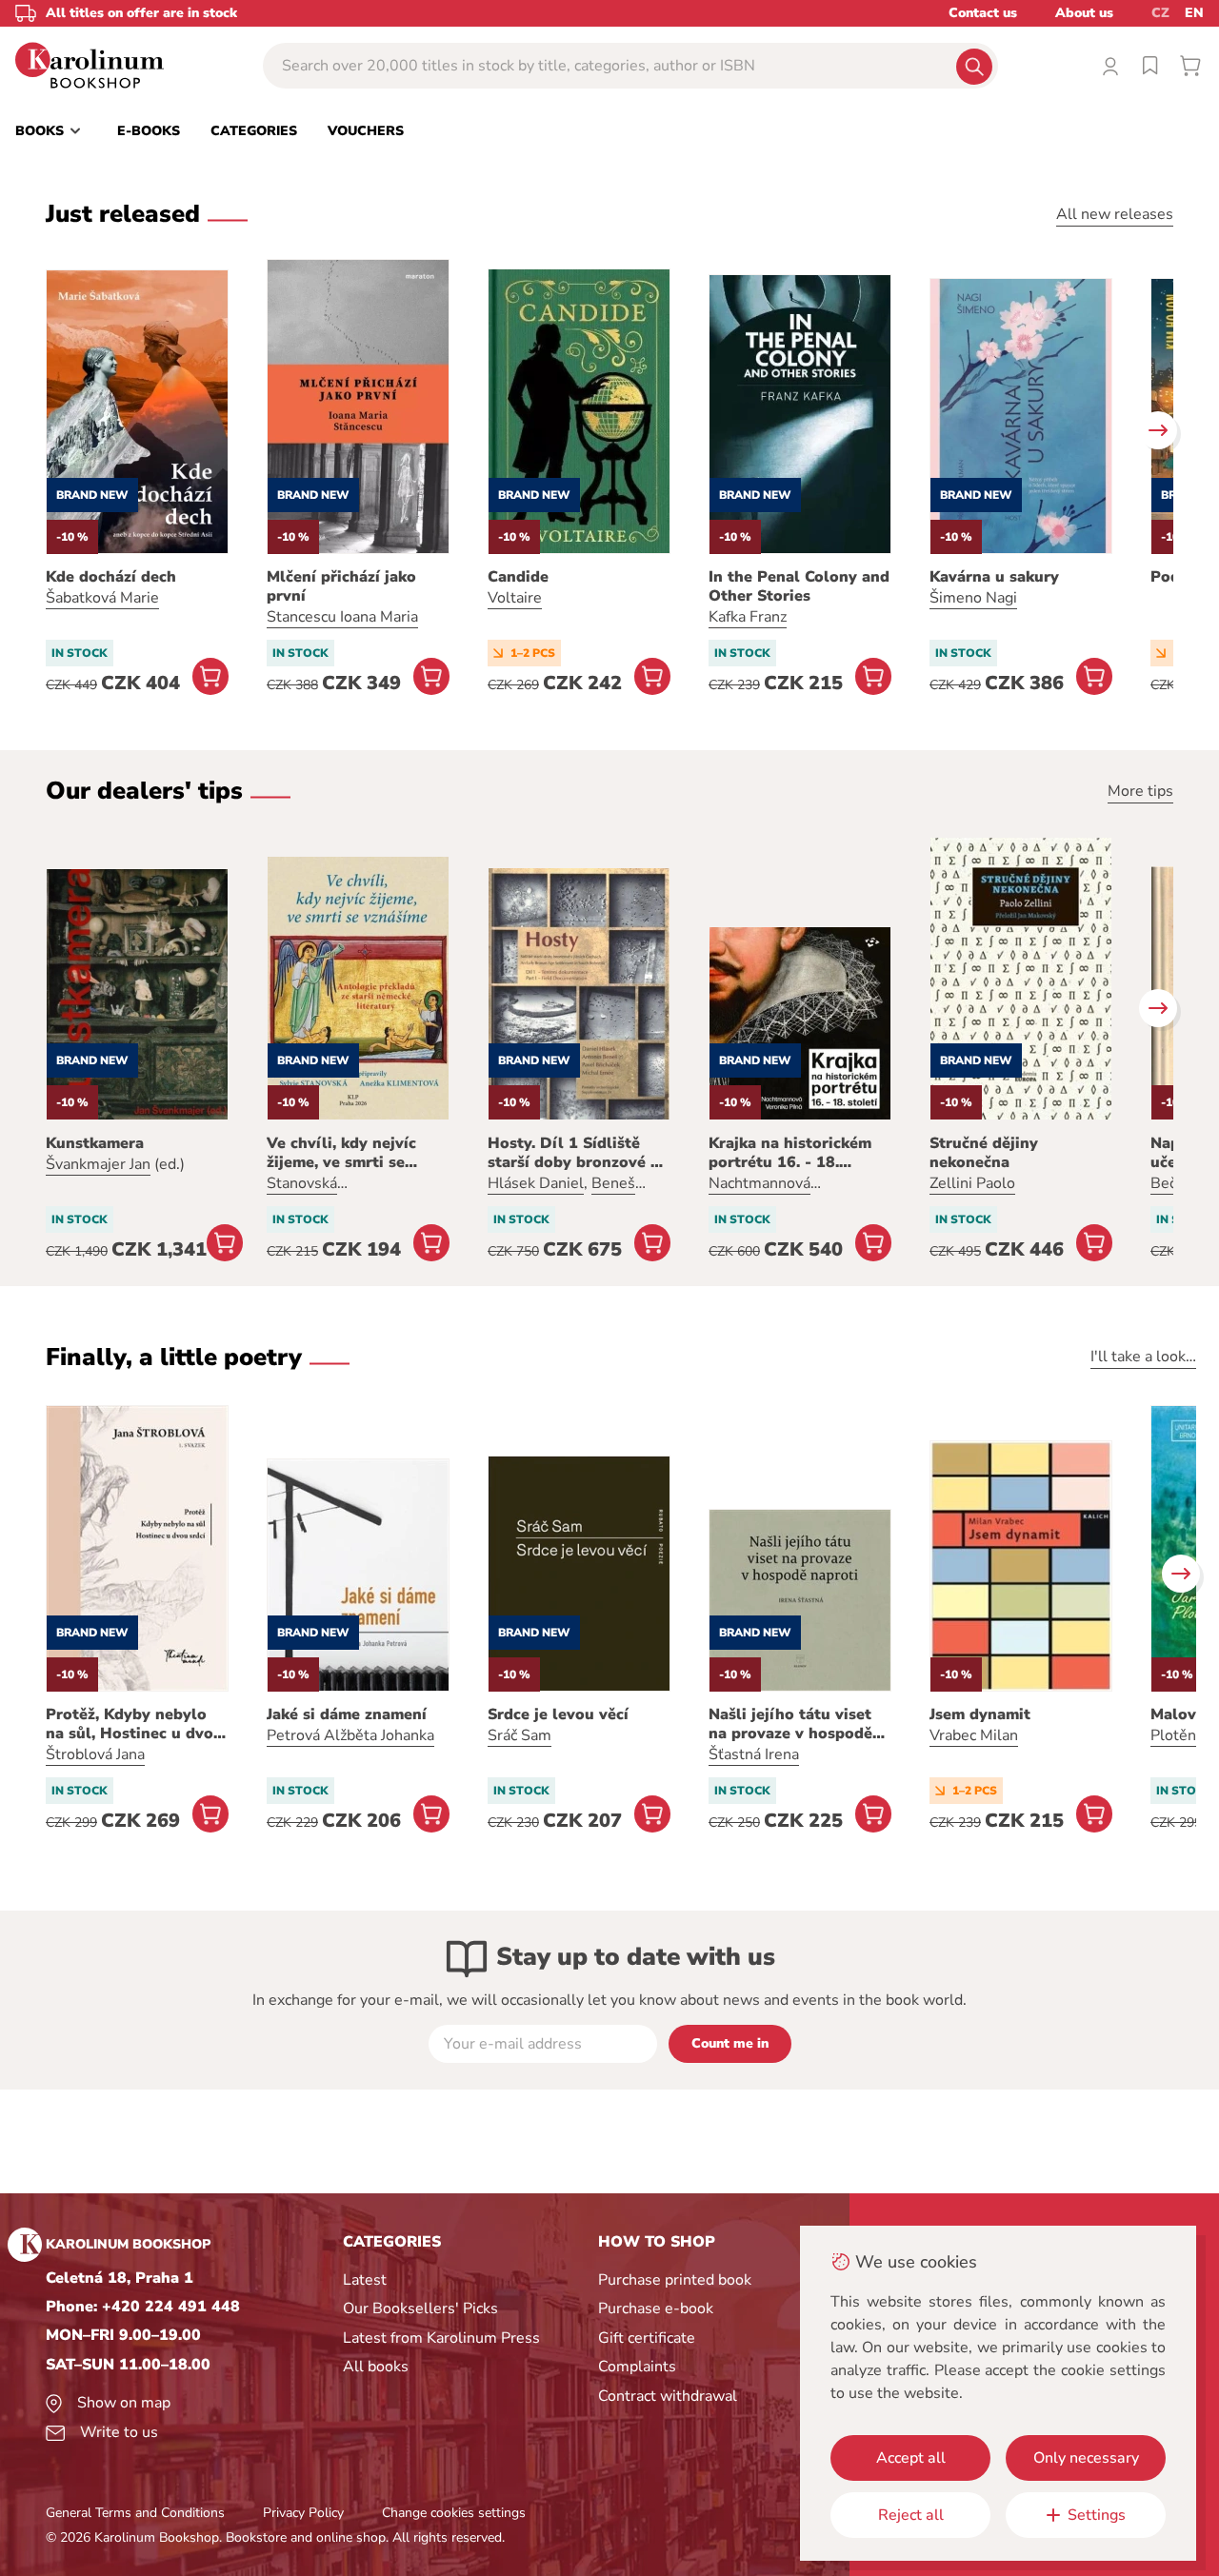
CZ (1160, 13)
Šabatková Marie (102, 598)
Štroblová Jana (95, 1754)
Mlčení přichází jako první (341, 586)
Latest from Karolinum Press (441, 2338)
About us (1084, 13)
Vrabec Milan (974, 1735)
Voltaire (515, 598)
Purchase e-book (656, 2308)
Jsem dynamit (980, 1714)
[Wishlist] (1150, 66)
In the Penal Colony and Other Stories (799, 586)
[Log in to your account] (1110, 66)
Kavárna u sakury (994, 577)
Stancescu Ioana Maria (342, 617)
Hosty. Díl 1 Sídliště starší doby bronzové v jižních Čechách (573, 1153)
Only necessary (1086, 2458)
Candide (518, 577)
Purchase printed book (675, 2280)
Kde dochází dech (111, 577)
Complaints (637, 2367)
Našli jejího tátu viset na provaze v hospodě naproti (790, 1724)
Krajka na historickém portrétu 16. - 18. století (790, 1153)
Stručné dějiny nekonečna (984, 1153)
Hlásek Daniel (536, 1183)
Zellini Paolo (972, 1183)
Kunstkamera (95, 1143)
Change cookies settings (454, 2513)
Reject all (911, 2515)
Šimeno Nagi (973, 598)
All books (376, 2367)
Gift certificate (647, 2338)
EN (1194, 13)
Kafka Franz (748, 617)
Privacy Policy (303, 2513)
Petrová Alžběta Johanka (350, 1735)
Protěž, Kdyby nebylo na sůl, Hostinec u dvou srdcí (134, 1724)
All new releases (1115, 214)
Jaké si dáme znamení (347, 1714)
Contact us (983, 13)
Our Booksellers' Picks (420, 2308)
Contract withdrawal (668, 2396)
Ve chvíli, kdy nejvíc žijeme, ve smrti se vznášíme (341, 1153)
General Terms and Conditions (135, 2513)
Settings (1097, 2515)
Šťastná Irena (754, 1754)
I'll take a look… (1143, 1357)
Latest (365, 2280)
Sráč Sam (520, 1735)
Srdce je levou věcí (558, 1714)
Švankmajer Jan (98, 1164)
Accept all (911, 2458)
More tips (1140, 791)
